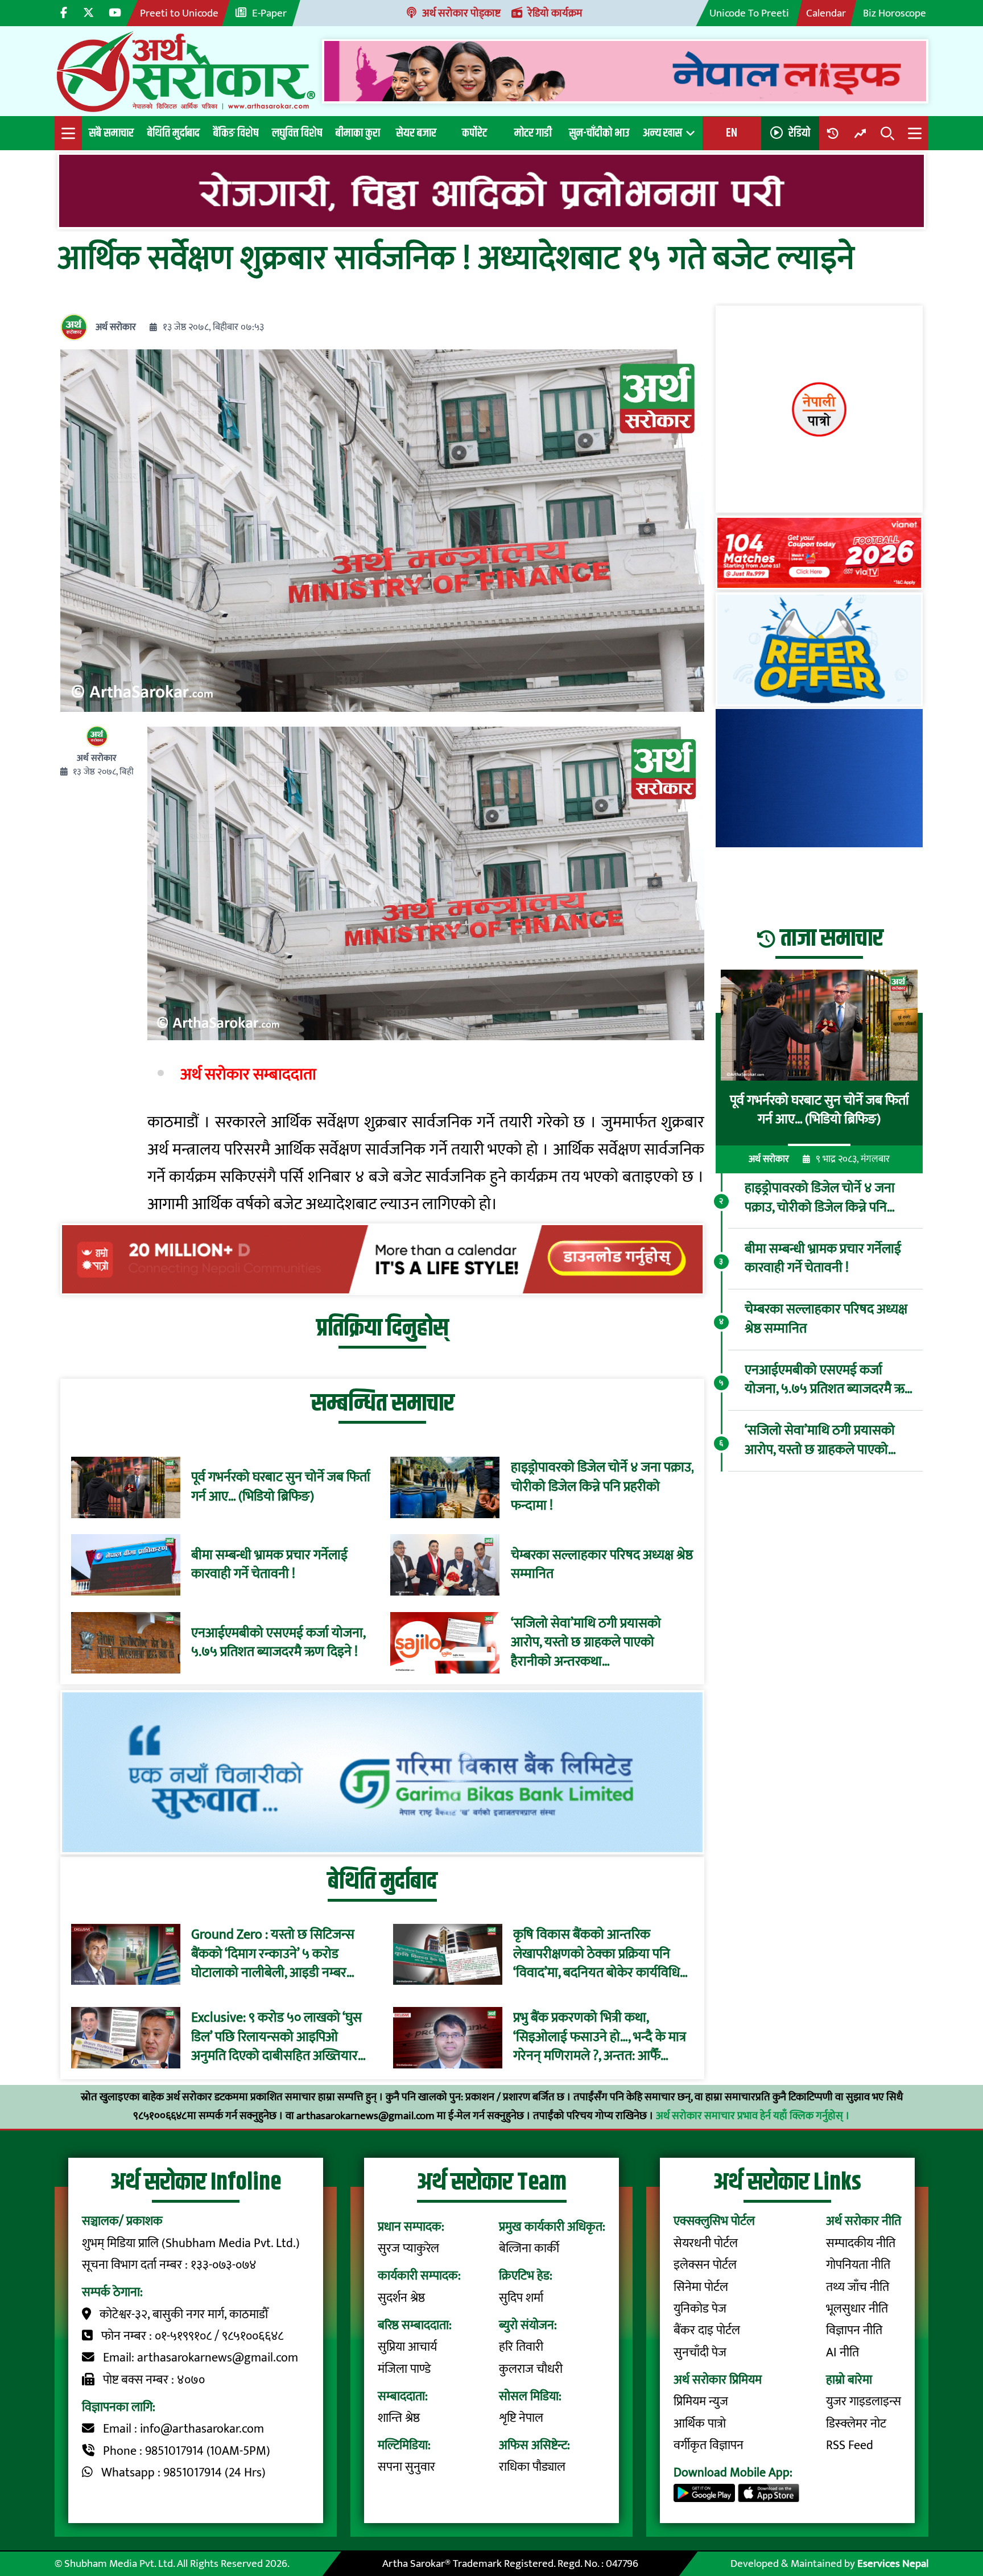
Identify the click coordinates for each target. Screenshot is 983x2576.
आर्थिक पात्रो (700, 2424)
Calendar (826, 13)
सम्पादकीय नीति (861, 2243)
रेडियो (799, 133)
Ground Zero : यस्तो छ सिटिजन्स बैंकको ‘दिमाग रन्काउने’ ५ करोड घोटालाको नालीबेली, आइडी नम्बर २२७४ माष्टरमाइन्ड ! (273, 1955)
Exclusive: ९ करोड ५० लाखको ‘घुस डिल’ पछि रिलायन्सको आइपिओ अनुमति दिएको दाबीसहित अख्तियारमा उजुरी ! (280, 2038)
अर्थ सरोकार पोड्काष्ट (461, 13)
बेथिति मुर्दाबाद (174, 133)
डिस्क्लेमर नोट (856, 2424)
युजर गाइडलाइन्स (864, 2402)
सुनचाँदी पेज (700, 2353)
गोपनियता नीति (858, 2265)
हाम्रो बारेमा (849, 2380)
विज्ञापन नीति (854, 2330)
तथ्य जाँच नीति (858, 2287)
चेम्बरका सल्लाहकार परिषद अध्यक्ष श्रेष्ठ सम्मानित (602, 1565)
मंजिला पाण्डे (404, 2369)
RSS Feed (850, 2445)
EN (732, 133)
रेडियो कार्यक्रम (555, 13)
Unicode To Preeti (749, 13)
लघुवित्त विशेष (297, 133)
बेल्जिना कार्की (529, 2249)
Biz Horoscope (895, 13)
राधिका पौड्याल (532, 2467)
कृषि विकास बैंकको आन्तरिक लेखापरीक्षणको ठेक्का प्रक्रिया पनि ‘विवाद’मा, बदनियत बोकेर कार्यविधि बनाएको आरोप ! (596, 1955)
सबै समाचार (111, 133)
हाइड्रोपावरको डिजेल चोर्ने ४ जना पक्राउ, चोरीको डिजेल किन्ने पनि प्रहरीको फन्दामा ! (602, 1487)
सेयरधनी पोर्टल (706, 2243)
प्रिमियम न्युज (701, 2402)
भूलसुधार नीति (857, 2309)
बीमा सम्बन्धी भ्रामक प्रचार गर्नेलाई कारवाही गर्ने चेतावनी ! (269, 1565)
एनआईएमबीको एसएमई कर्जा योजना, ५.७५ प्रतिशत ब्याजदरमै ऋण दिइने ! (278, 1643)
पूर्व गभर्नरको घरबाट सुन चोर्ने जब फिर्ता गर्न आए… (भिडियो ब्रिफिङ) (281, 1487)
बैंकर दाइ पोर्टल (707, 2330)
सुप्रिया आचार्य (407, 2347)
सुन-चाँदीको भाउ (599, 133)
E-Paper (269, 13)
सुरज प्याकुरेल (408, 2249)
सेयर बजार (416, 133)
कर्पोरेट (474, 133)
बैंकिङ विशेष (236, 133)
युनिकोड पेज (700, 2309)
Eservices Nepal (893, 2563)
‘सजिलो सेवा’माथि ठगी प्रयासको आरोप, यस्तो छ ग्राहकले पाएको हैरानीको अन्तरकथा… (586, 1643)
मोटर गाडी (533, 133)
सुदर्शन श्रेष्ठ (401, 2298)
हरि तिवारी (521, 2347)
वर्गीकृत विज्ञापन (709, 2445)
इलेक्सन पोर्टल (705, 2265)
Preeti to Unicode (179, 13)
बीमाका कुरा (358, 133)
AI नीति (842, 2353)
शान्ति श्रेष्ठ (399, 2418)
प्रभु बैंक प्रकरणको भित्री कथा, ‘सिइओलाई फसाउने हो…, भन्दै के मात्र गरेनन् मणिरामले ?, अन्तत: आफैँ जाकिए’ (600, 2038)
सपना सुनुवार (406, 2467)
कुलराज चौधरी (531, 2369)
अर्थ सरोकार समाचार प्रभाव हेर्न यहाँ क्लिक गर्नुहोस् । (753, 2116)
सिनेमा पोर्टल (701, 2287)
